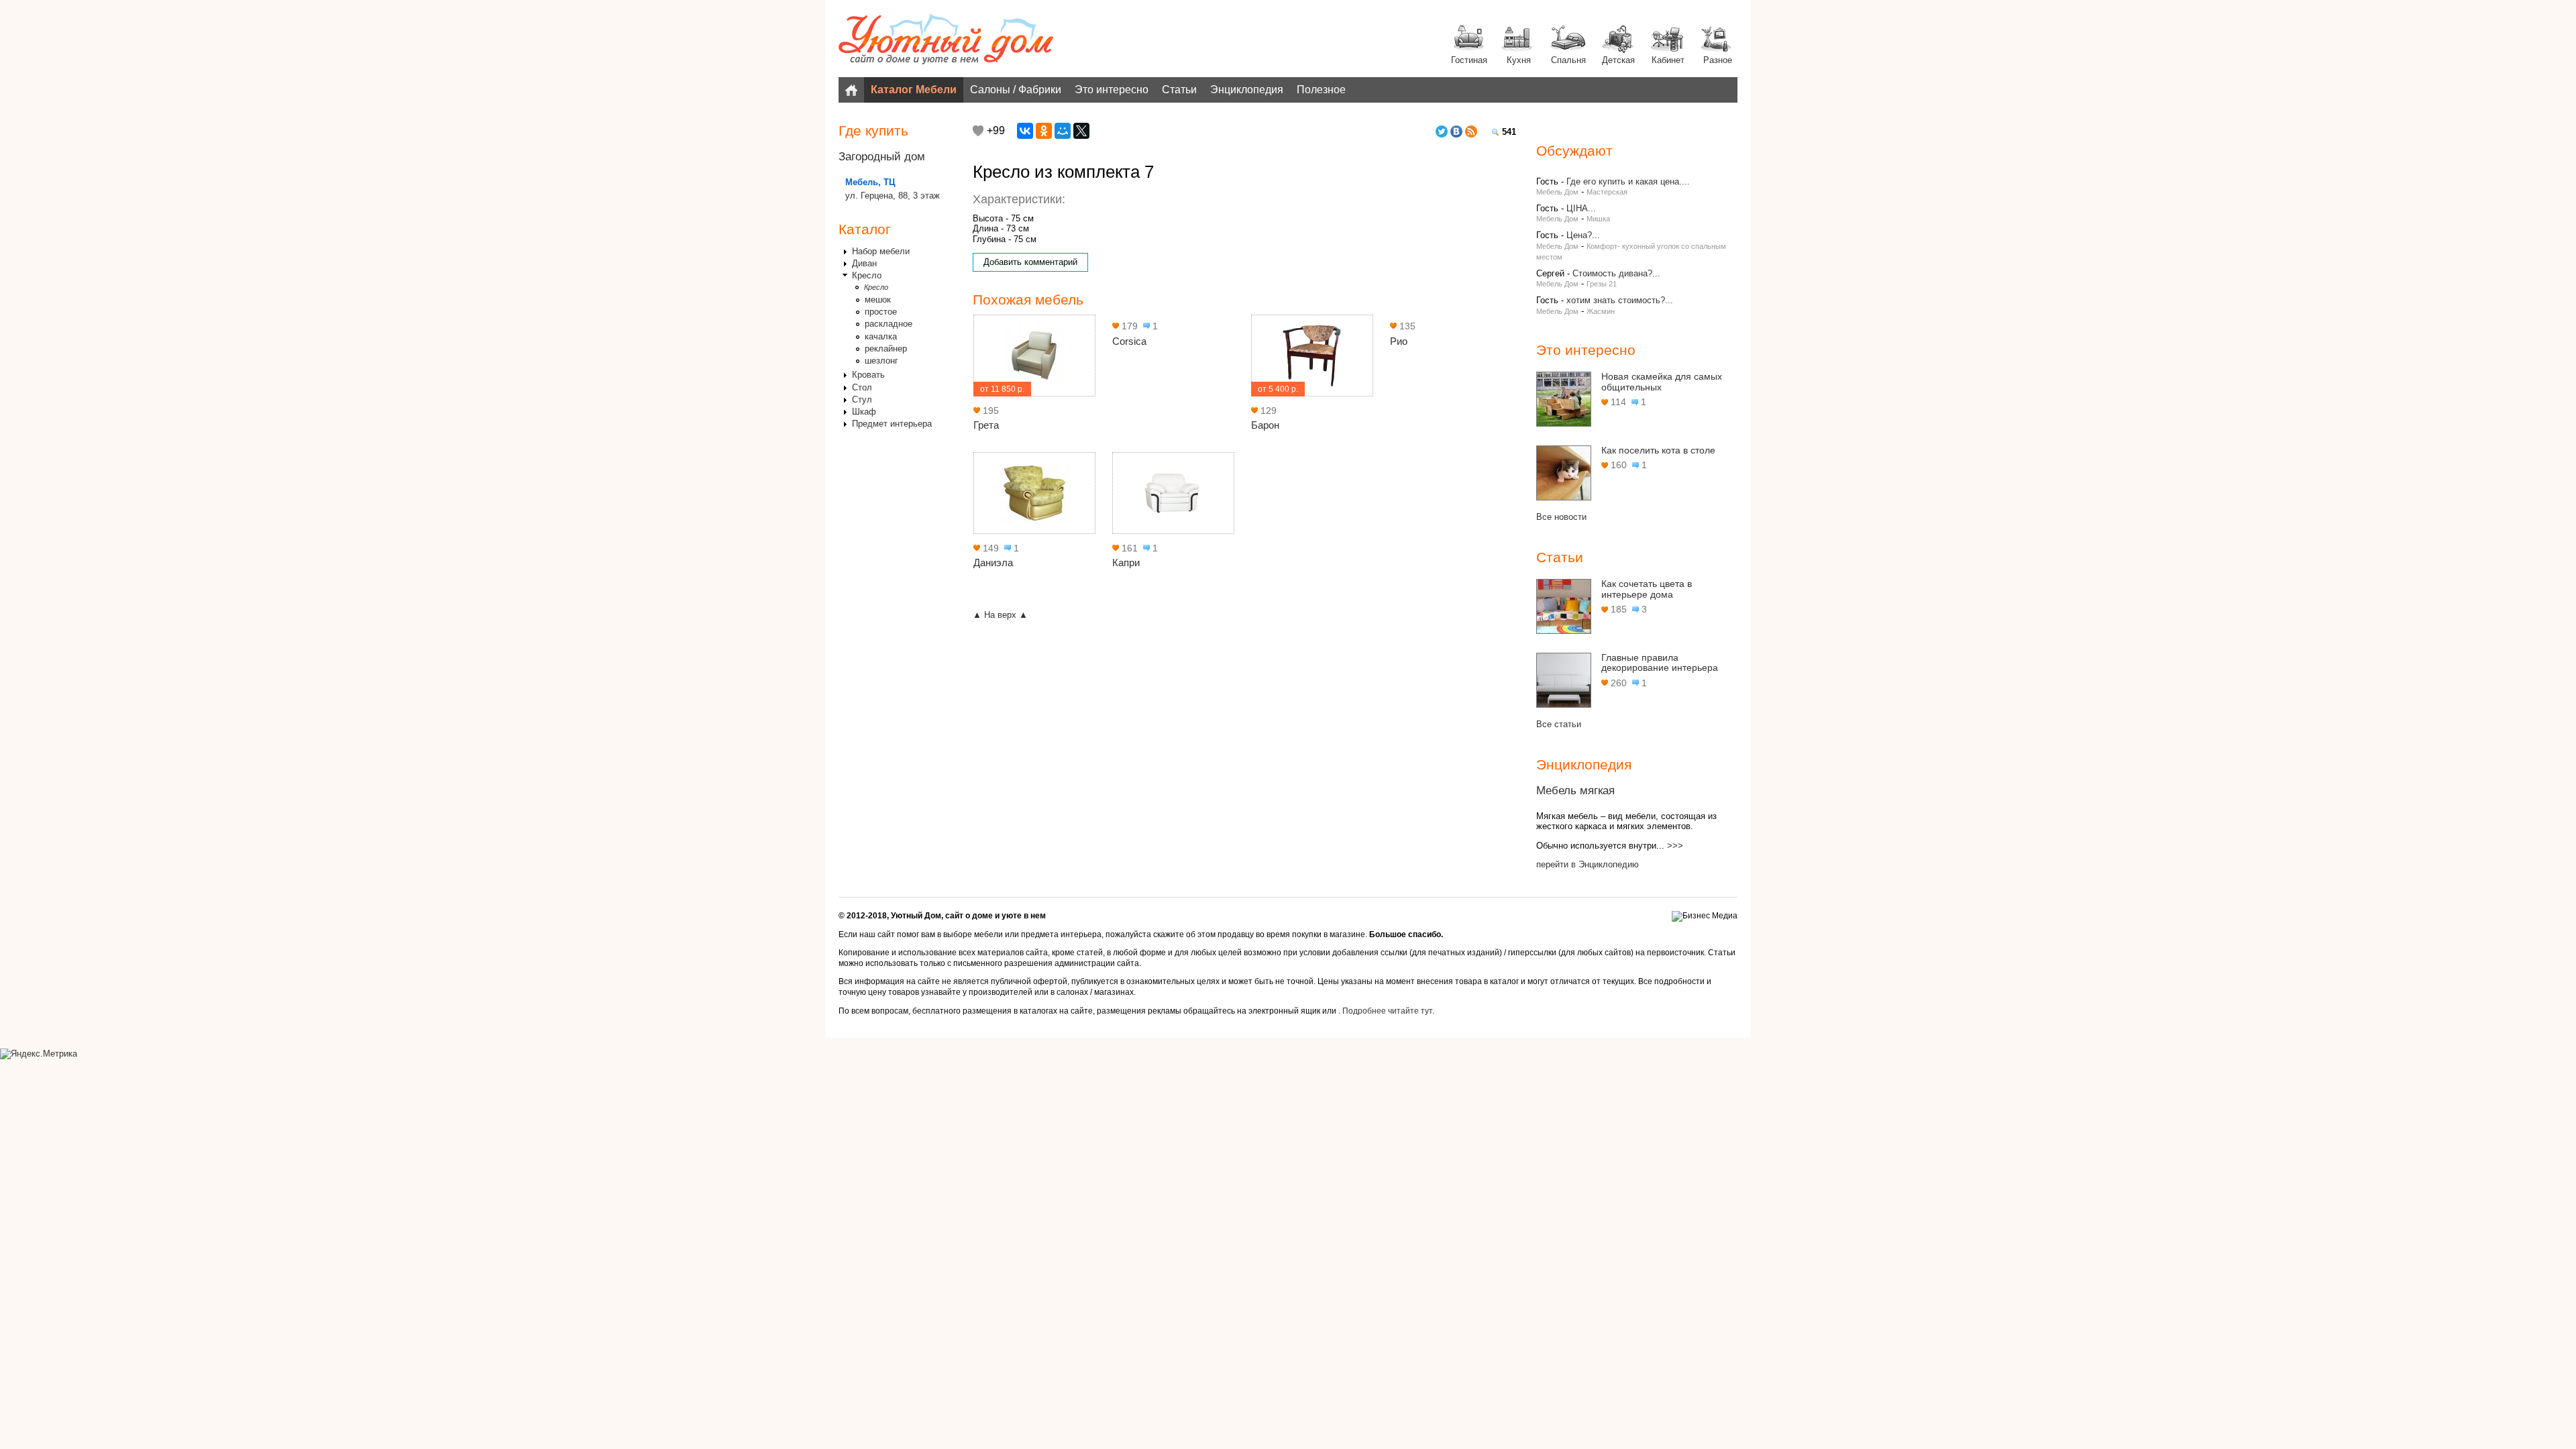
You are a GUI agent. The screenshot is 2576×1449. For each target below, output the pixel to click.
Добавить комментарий (1030, 262)
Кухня (1519, 60)
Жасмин (1601, 311)
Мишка (1598, 219)
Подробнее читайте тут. (1388, 1011)
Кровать (868, 375)
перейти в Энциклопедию (1588, 864)
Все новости (1561, 517)
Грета (986, 425)
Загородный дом (882, 157)
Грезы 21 (1602, 284)
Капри (1126, 562)
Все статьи (1559, 724)
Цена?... (1583, 235)
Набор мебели (881, 251)
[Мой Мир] (1063, 131)
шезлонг (881, 361)
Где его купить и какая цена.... (1628, 181)
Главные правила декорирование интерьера (1660, 663)
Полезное (1321, 90)
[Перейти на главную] (946, 40)
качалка (881, 336)
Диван (864, 263)
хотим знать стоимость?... (1620, 300)
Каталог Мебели (914, 90)
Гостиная (1469, 60)
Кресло (867, 275)
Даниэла (993, 562)
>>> (1675, 846)
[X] (1081, 131)
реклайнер (886, 348)
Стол (862, 387)
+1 (978, 131)
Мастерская (1607, 192)
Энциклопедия (1247, 90)
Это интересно (1112, 90)
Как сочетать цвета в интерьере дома (1647, 589)
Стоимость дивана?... (1616, 273)
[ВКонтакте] (1025, 131)
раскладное (889, 324)
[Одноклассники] (1044, 131)
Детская (1618, 60)
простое (881, 312)
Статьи (1179, 90)
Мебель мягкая (1575, 791)
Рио (1399, 341)
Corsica (1129, 341)
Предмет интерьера (892, 424)
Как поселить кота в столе (1658, 450)
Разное (1718, 60)
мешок (878, 300)
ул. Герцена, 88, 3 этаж (893, 196)
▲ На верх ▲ (1000, 615)
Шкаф (864, 412)
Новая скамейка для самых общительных (1662, 382)
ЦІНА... (1581, 208)
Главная (851, 90)
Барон (1265, 425)
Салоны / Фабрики (1016, 90)
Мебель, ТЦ (870, 182)
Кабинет (1668, 60)
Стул (862, 399)
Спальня (1568, 60)
